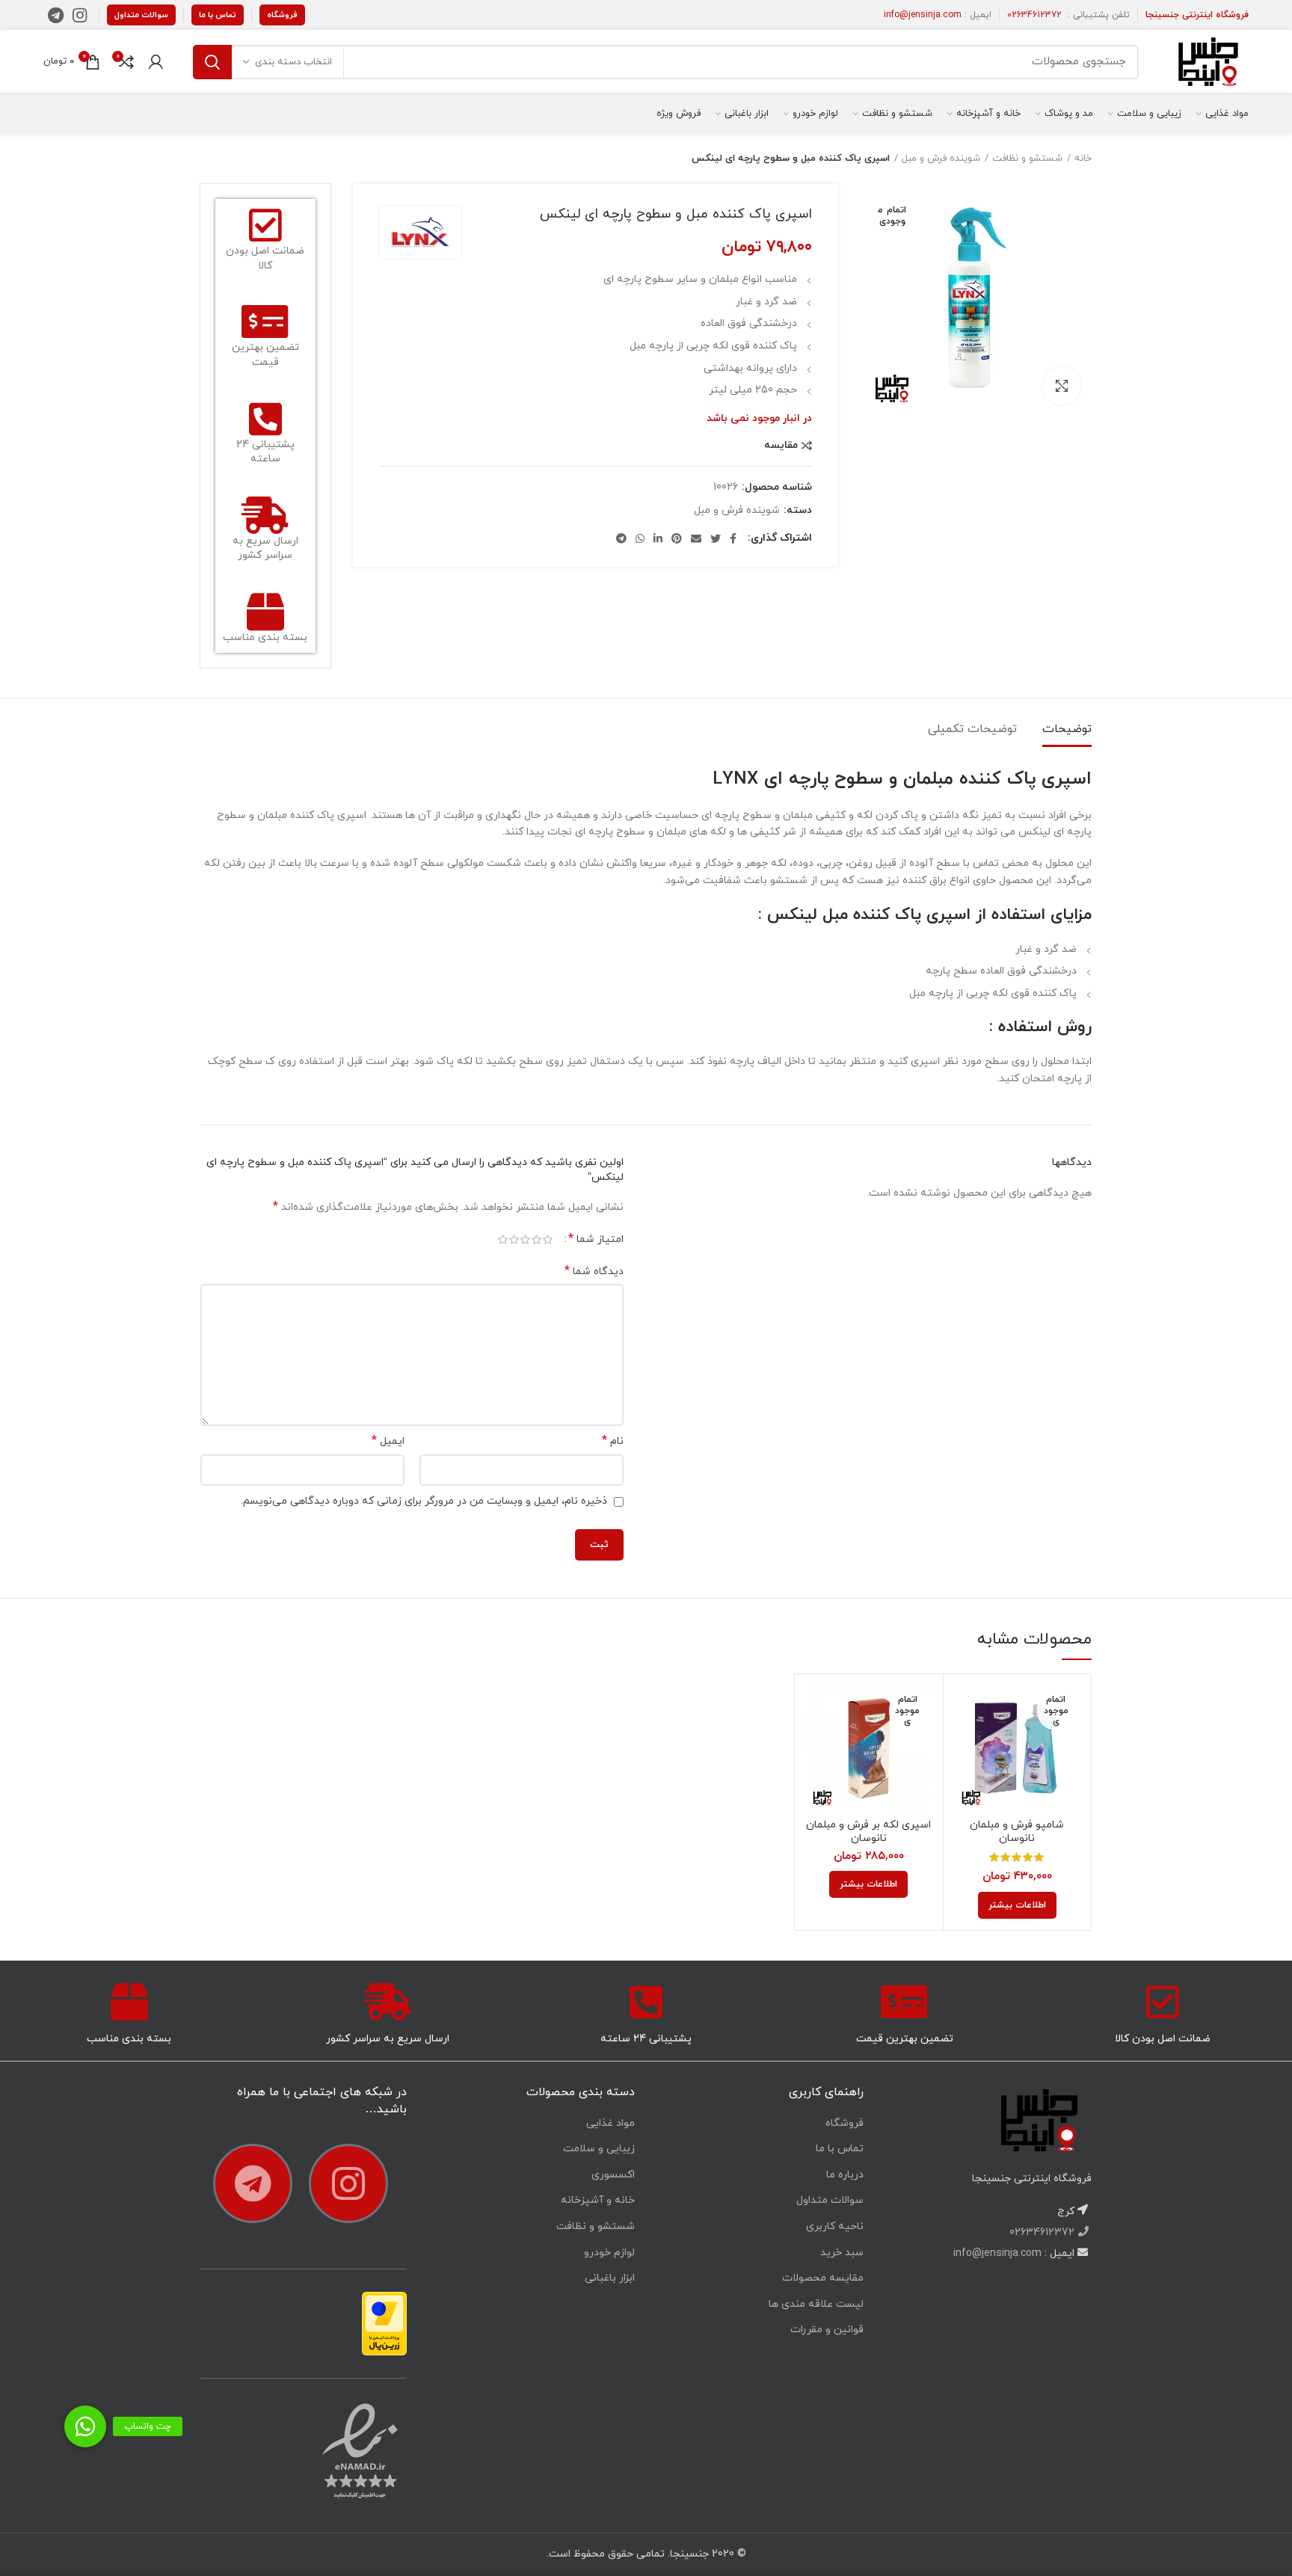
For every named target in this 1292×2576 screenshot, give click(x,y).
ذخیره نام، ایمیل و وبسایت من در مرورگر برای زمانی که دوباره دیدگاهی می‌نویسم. (424, 1501)
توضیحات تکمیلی (972, 729)
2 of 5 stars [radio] (536, 1240)
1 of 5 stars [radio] (548, 1240)
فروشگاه (282, 15)
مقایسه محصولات (823, 2278)
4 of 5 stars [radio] (514, 1240)
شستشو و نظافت (1027, 159)
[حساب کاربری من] (156, 62)
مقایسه (781, 446)
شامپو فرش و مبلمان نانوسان (1017, 1832)
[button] (85, 2426)
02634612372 (1034, 15)
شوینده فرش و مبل (941, 159)
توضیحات (1067, 729)
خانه (1083, 159)
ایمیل (388, 1441)
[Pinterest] (677, 538)
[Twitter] (716, 538)
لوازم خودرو (609, 2253)
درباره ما (845, 2175)
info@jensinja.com (923, 15)
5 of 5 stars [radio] (503, 1240)
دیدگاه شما (594, 1272)
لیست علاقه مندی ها (816, 2304)
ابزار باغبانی (610, 2278)
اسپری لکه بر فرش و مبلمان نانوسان (868, 1832)
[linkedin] (658, 538)
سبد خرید (842, 2253)
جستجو (212, 62)
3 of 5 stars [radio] (525, 1240)
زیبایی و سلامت (599, 2149)
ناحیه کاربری (835, 2226)
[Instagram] (80, 15)
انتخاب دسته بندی (293, 62)
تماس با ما (218, 15)
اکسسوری (613, 2175)
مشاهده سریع (966, 1743)
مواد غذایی (610, 2123)
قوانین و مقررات (827, 2330)
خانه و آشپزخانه (598, 2200)
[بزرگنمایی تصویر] (1062, 386)
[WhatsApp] (640, 538)
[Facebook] (733, 538)
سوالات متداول (141, 15)
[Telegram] (56, 15)
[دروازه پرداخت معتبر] (384, 2323)
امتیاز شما (596, 1239)
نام (613, 1441)
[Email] (696, 538)
